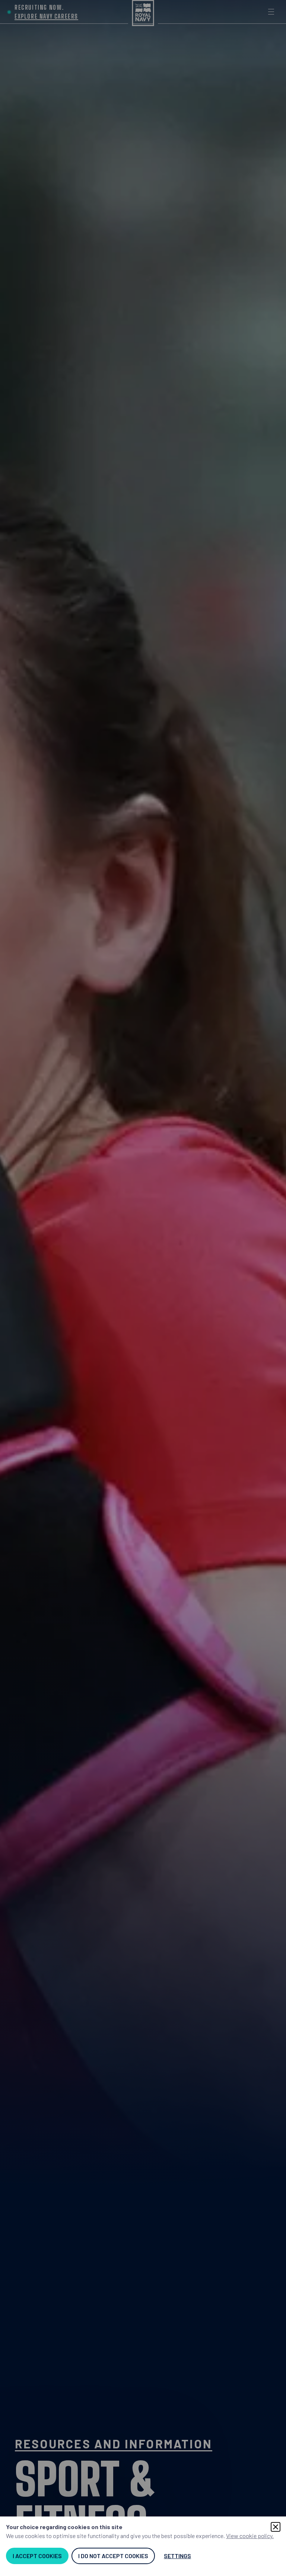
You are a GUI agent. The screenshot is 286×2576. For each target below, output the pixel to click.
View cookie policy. (250, 2536)
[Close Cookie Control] (276, 2527)
